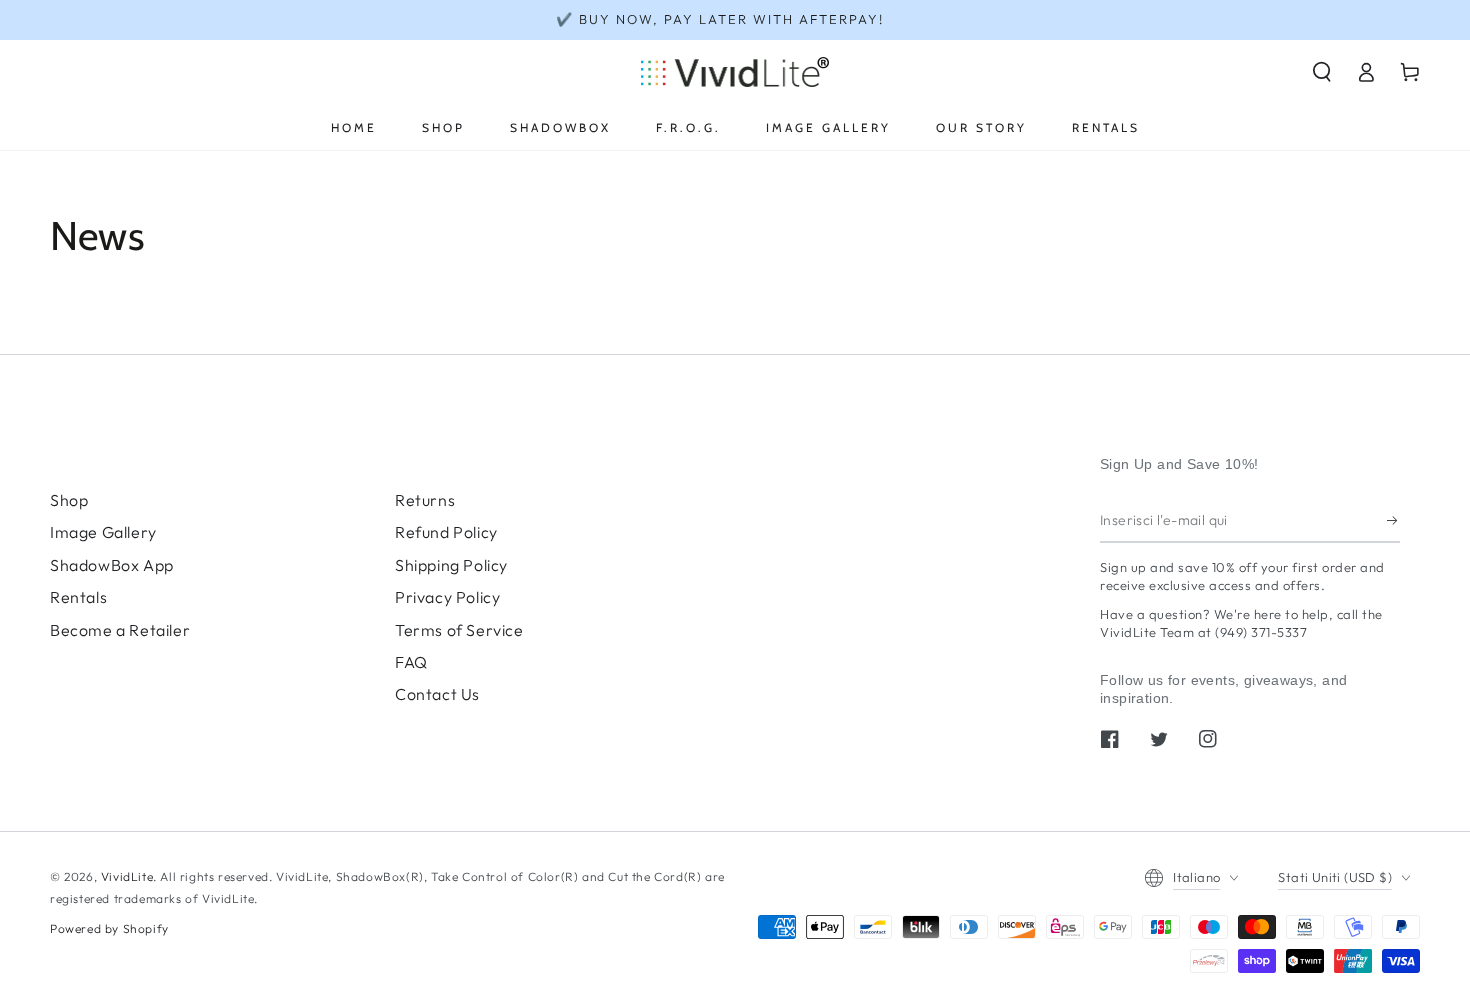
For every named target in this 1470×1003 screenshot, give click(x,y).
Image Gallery (103, 532)
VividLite (127, 876)
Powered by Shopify (109, 928)
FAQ (411, 662)
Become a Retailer (120, 630)
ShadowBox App (112, 565)
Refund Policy (446, 532)
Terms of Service (459, 630)
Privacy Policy (447, 597)
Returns (425, 500)
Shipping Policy (451, 565)
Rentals (78, 597)
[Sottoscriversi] (1393, 520)
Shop (69, 500)
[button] (1322, 72)
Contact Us (437, 694)
